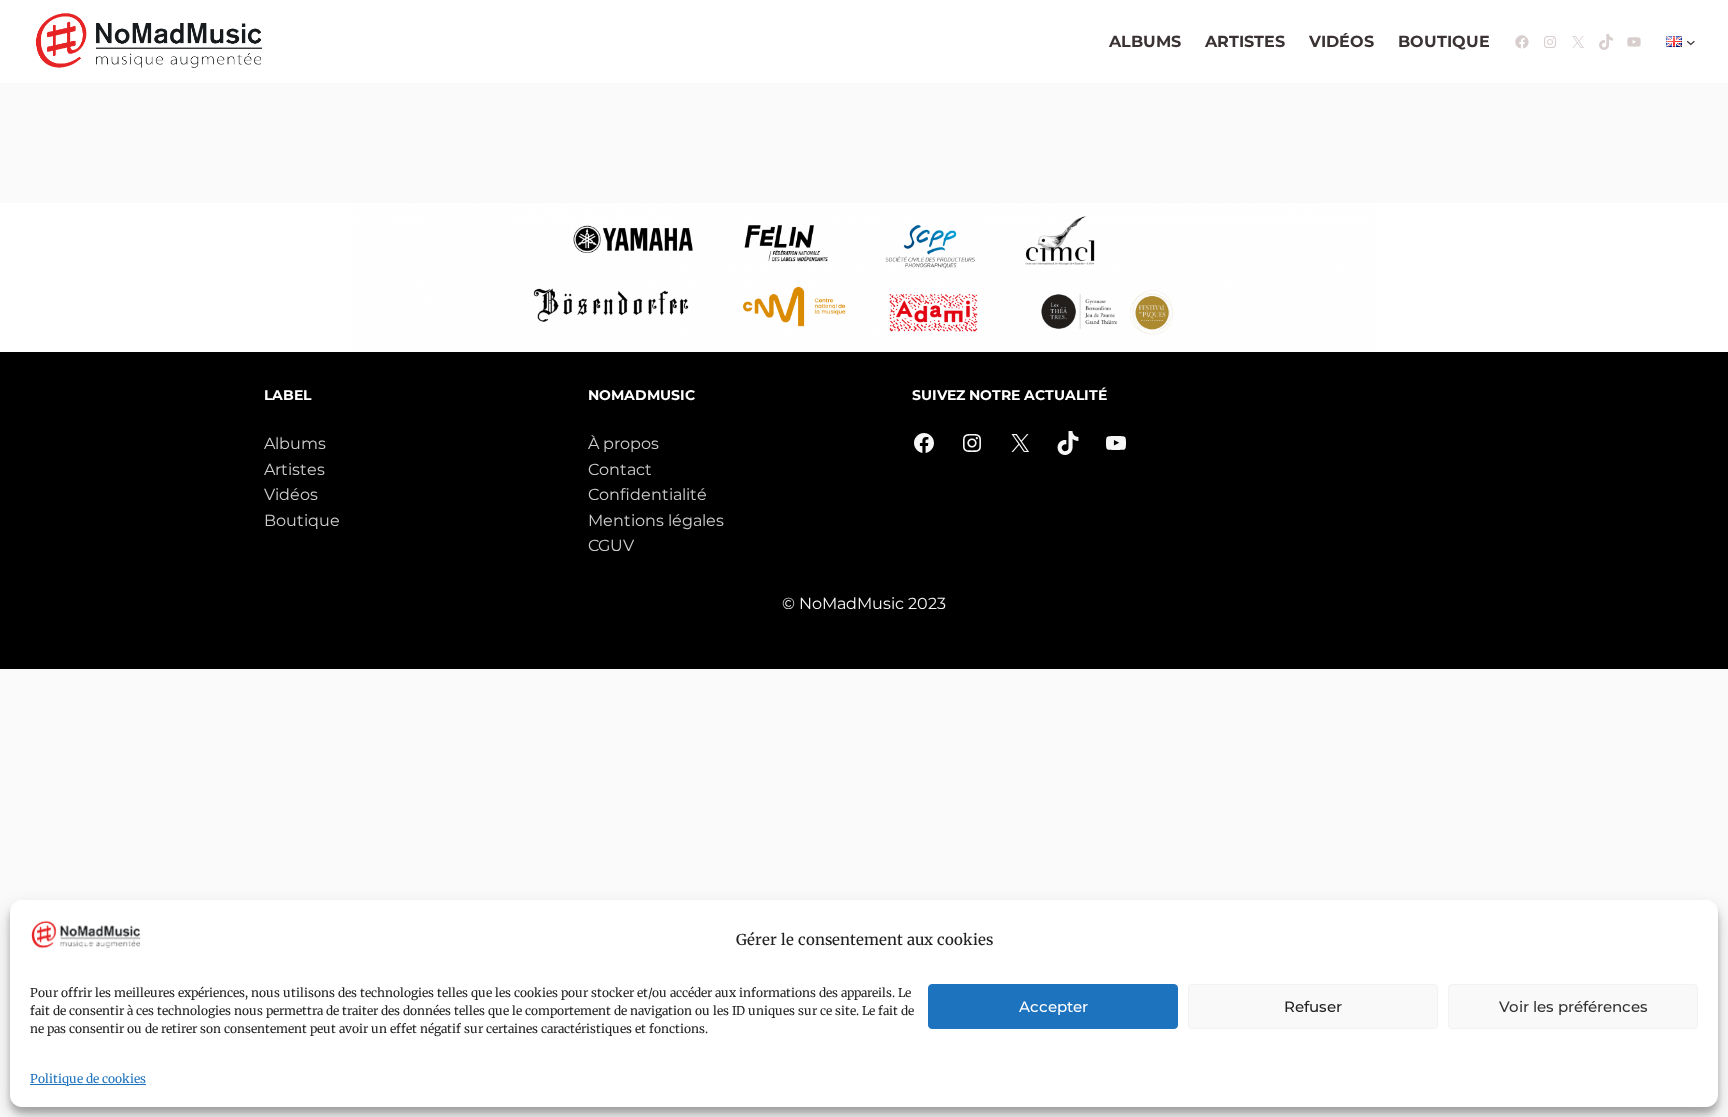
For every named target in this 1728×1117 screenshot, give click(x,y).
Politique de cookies (88, 1078)
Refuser (1313, 1006)
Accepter (1053, 1006)
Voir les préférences (1573, 1006)
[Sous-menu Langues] (1691, 42)
